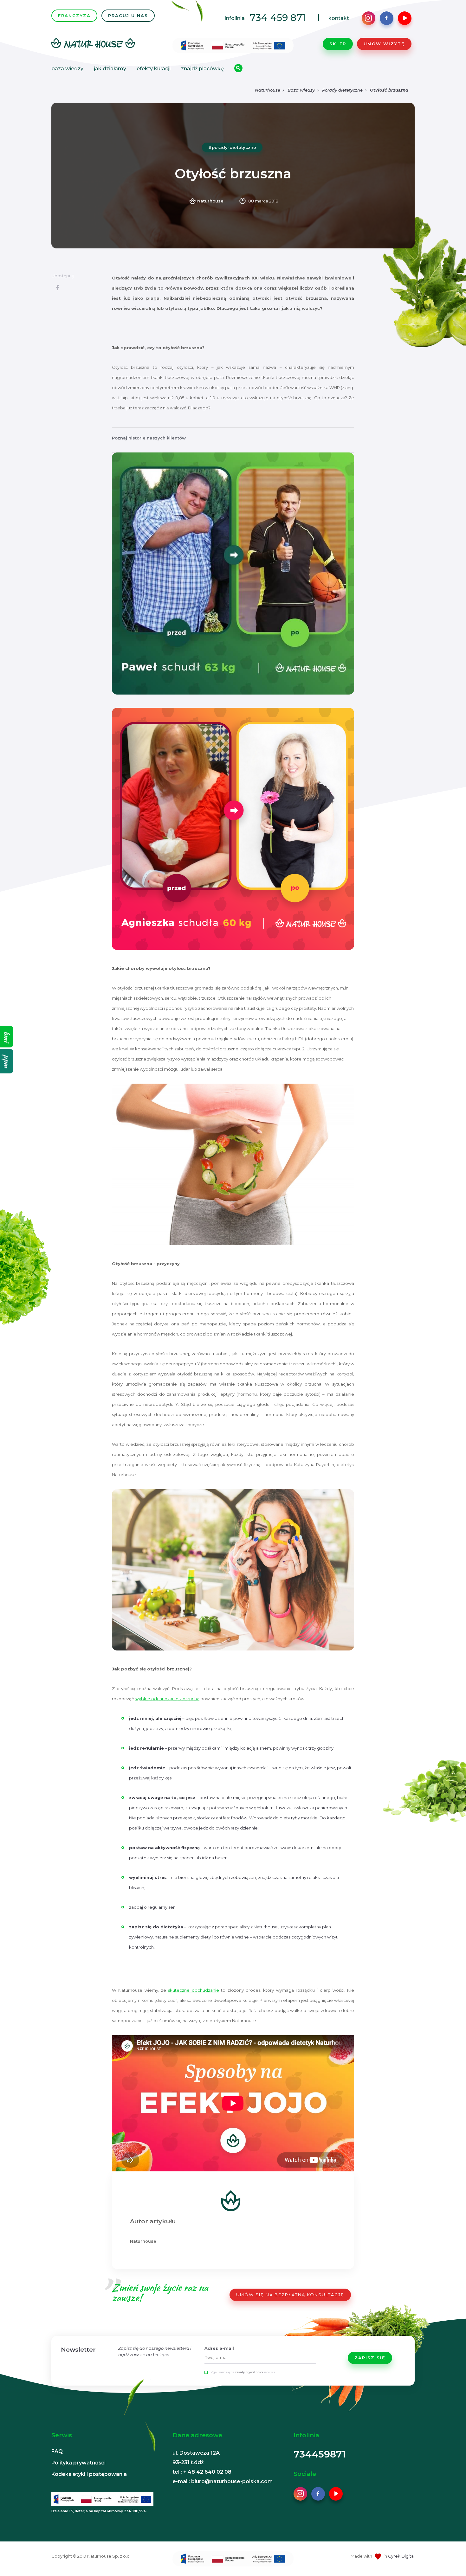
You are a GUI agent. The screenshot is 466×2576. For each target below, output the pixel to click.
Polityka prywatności (78, 2463)
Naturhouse (268, 90)
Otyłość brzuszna (389, 90)
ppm (7, 1061)
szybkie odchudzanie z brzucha (167, 1699)
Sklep (338, 44)
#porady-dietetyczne (232, 147)
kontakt (339, 18)
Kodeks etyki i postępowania (89, 2474)
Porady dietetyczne (342, 90)
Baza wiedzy (67, 69)
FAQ (57, 2451)
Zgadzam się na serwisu (243, 2372)
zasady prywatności (249, 2372)
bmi (7, 1037)
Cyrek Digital (401, 2556)
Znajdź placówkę (202, 69)
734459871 (320, 2454)
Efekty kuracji (154, 69)
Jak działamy (110, 69)
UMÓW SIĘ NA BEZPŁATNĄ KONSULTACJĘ (290, 2295)
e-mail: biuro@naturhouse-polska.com (223, 2481)
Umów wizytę (384, 44)
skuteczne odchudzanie (193, 1990)
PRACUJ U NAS (128, 16)
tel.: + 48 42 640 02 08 (202, 2472)
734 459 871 (278, 18)
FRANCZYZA (74, 16)
